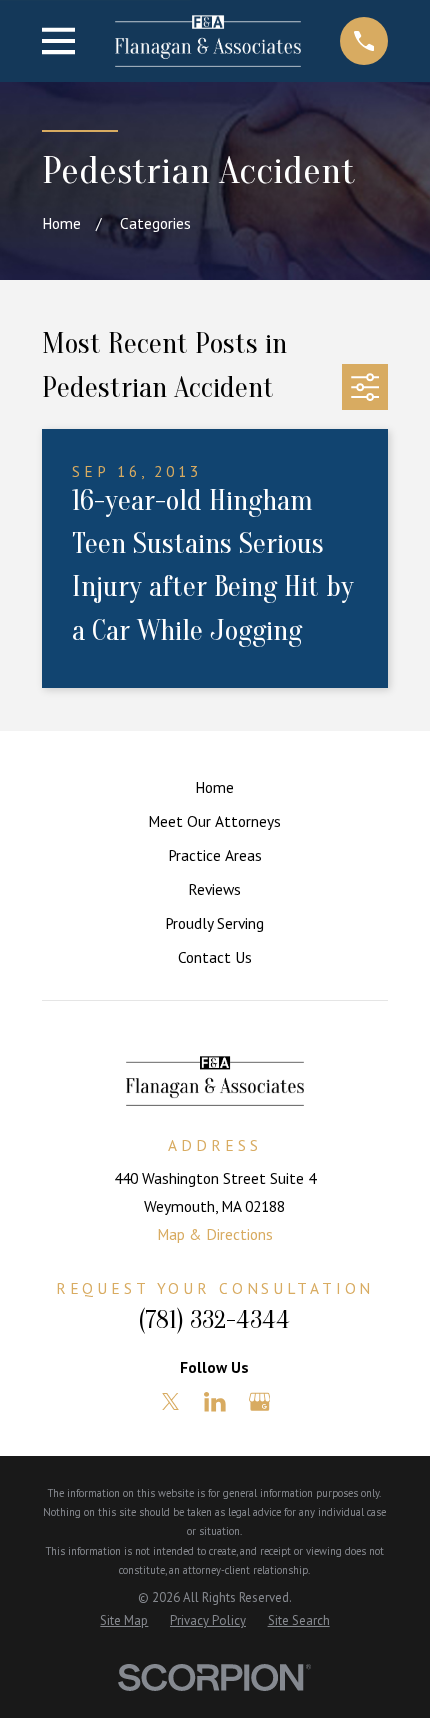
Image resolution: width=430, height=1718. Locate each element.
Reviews (214, 889)
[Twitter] (171, 1402)
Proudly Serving (214, 923)
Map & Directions (215, 1234)
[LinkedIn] (215, 1402)
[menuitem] (124, 1620)
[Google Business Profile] (260, 1402)
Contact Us (215, 957)
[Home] (208, 40)
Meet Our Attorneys (214, 821)
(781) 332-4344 (214, 1320)
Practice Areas (215, 855)
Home (214, 787)
